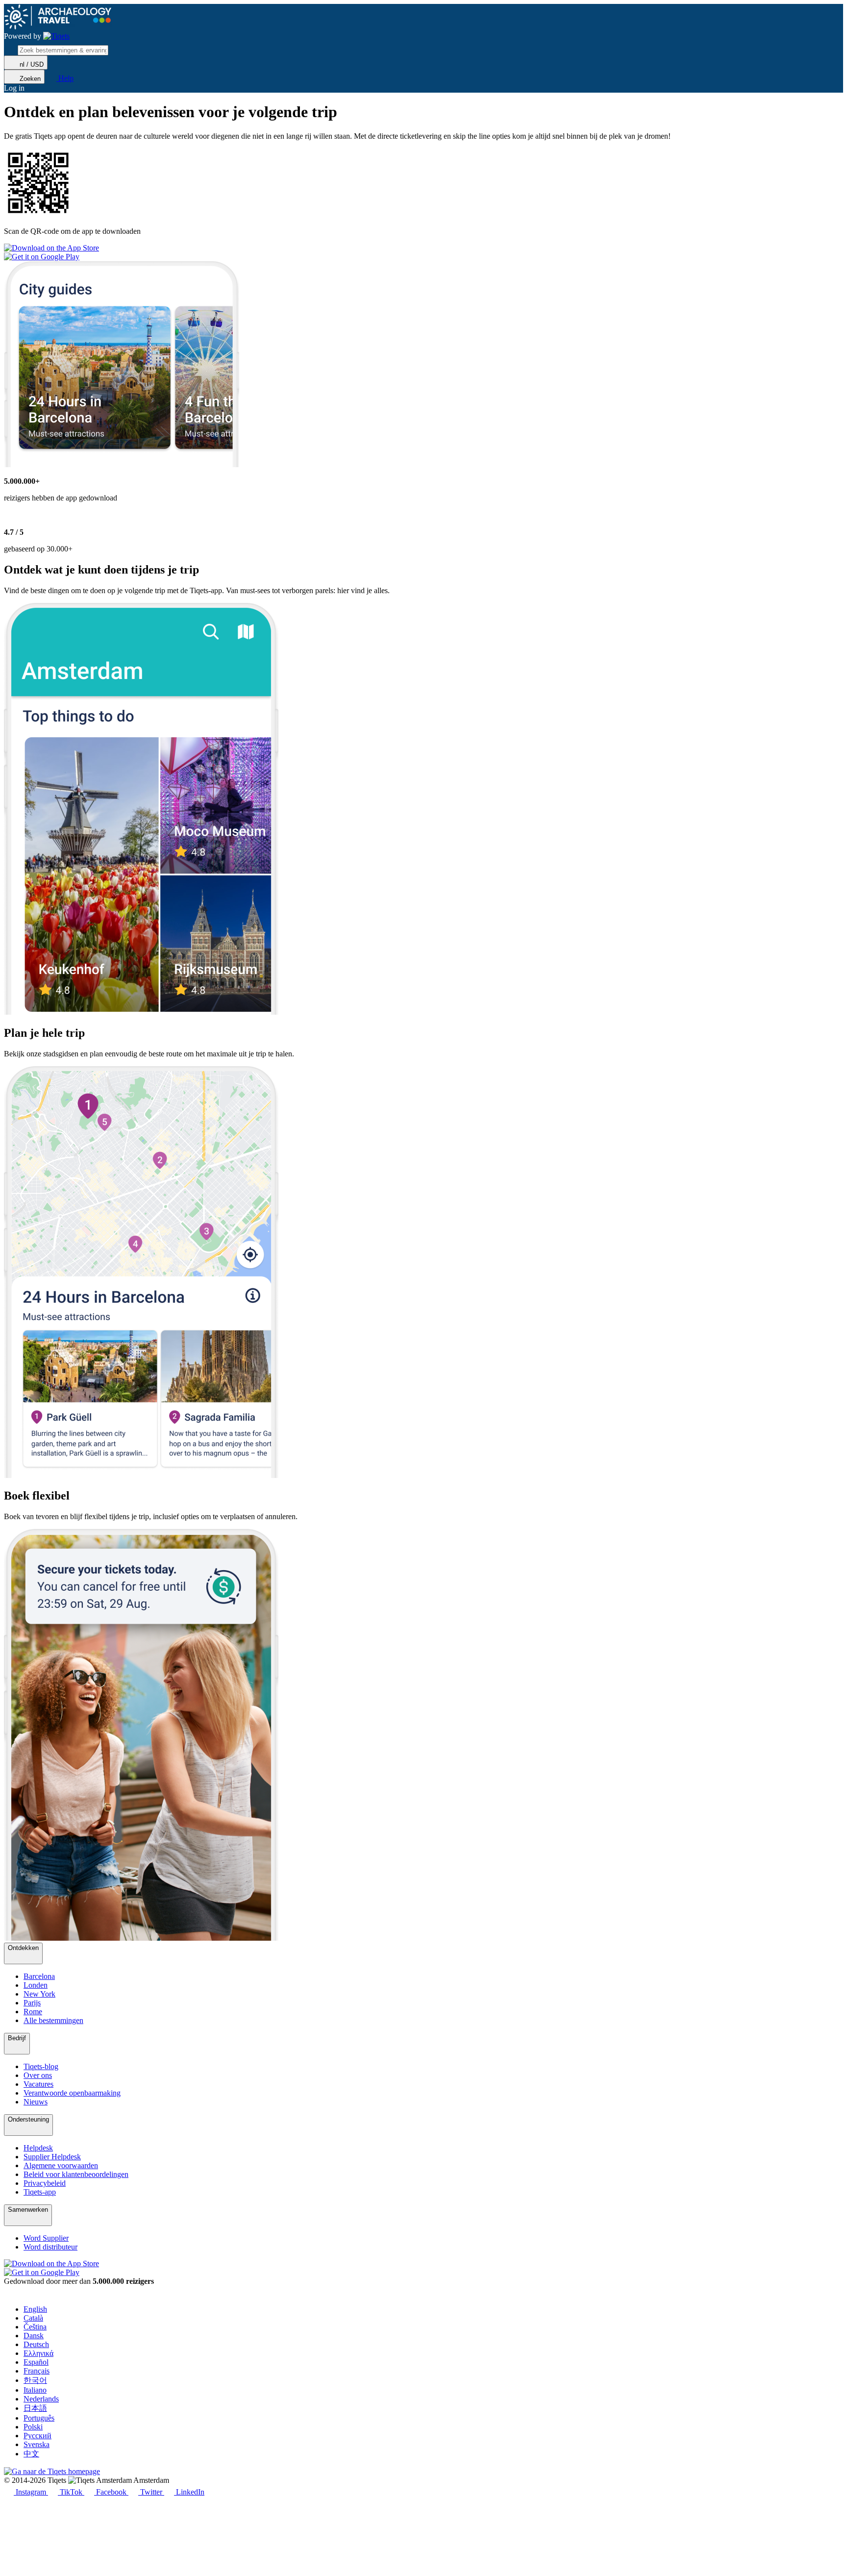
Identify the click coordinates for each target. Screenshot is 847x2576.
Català (33, 2318)
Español (36, 2362)
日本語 (35, 2408)
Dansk (34, 2336)
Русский (37, 2436)
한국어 (35, 2380)
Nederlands (41, 2399)
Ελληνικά (38, 2353)
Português (39, 2418)
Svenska (37, 2444)
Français (37, 2371)
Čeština (35, 2327)
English (35, 2309)
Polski (33, 2427)
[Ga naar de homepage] (56, 36)
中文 (31, 2454)
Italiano (35, 2390)
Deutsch (36, 2344)
